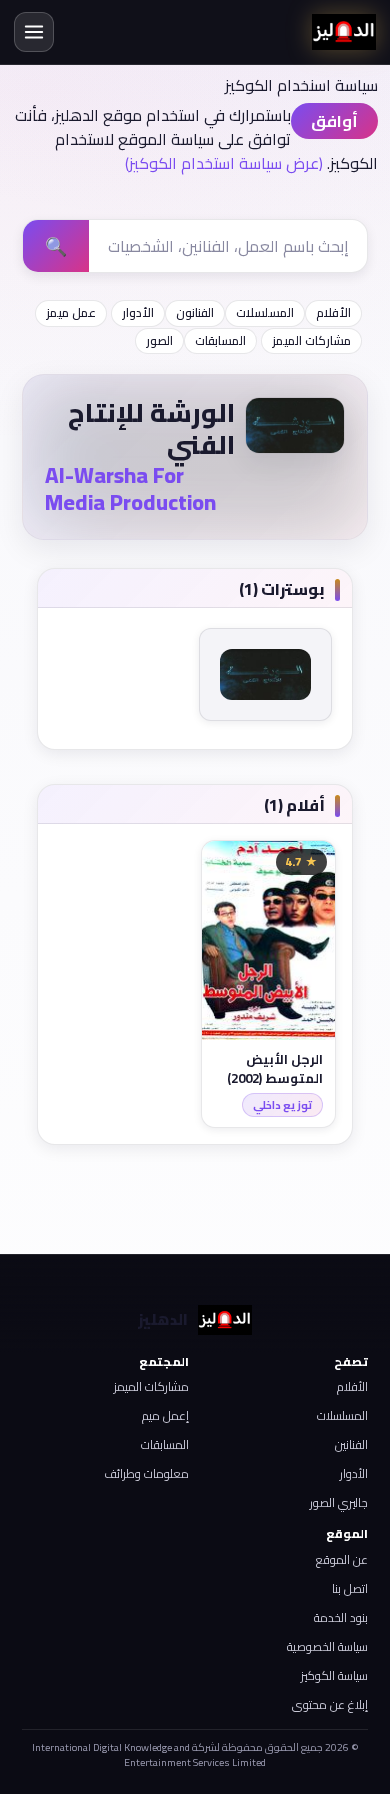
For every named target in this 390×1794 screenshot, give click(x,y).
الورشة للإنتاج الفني (151, 429)
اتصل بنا (350, 1588)
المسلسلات (265, 312)
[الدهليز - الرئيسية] (344, 32)
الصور (159, 340)
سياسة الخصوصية (327, 1646)
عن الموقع (342, 1559)
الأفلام (333, 312)
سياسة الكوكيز (334, 1675)
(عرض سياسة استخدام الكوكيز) (224, 163)
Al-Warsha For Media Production (130, 489)
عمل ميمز (71, 312)
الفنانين (351, 1444)
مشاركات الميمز (311, 340)
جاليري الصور (339, 1502)
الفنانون (195, 312)
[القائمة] (34, 32)
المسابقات (220, 340)
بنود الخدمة (341, 1617)
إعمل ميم (165, 1415)
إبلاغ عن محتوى (330, 1704)
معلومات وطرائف (146, 1473)
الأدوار (138, 312)
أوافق (334, 121)
